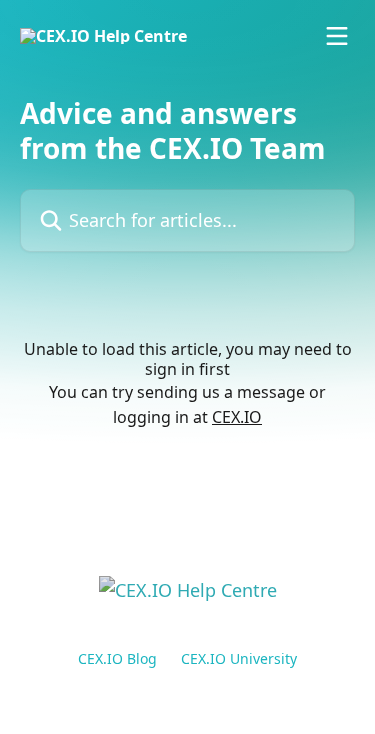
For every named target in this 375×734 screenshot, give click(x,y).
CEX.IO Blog (117, 658)
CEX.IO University (239, 658)
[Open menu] (337, 36)
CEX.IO (237, 417)
